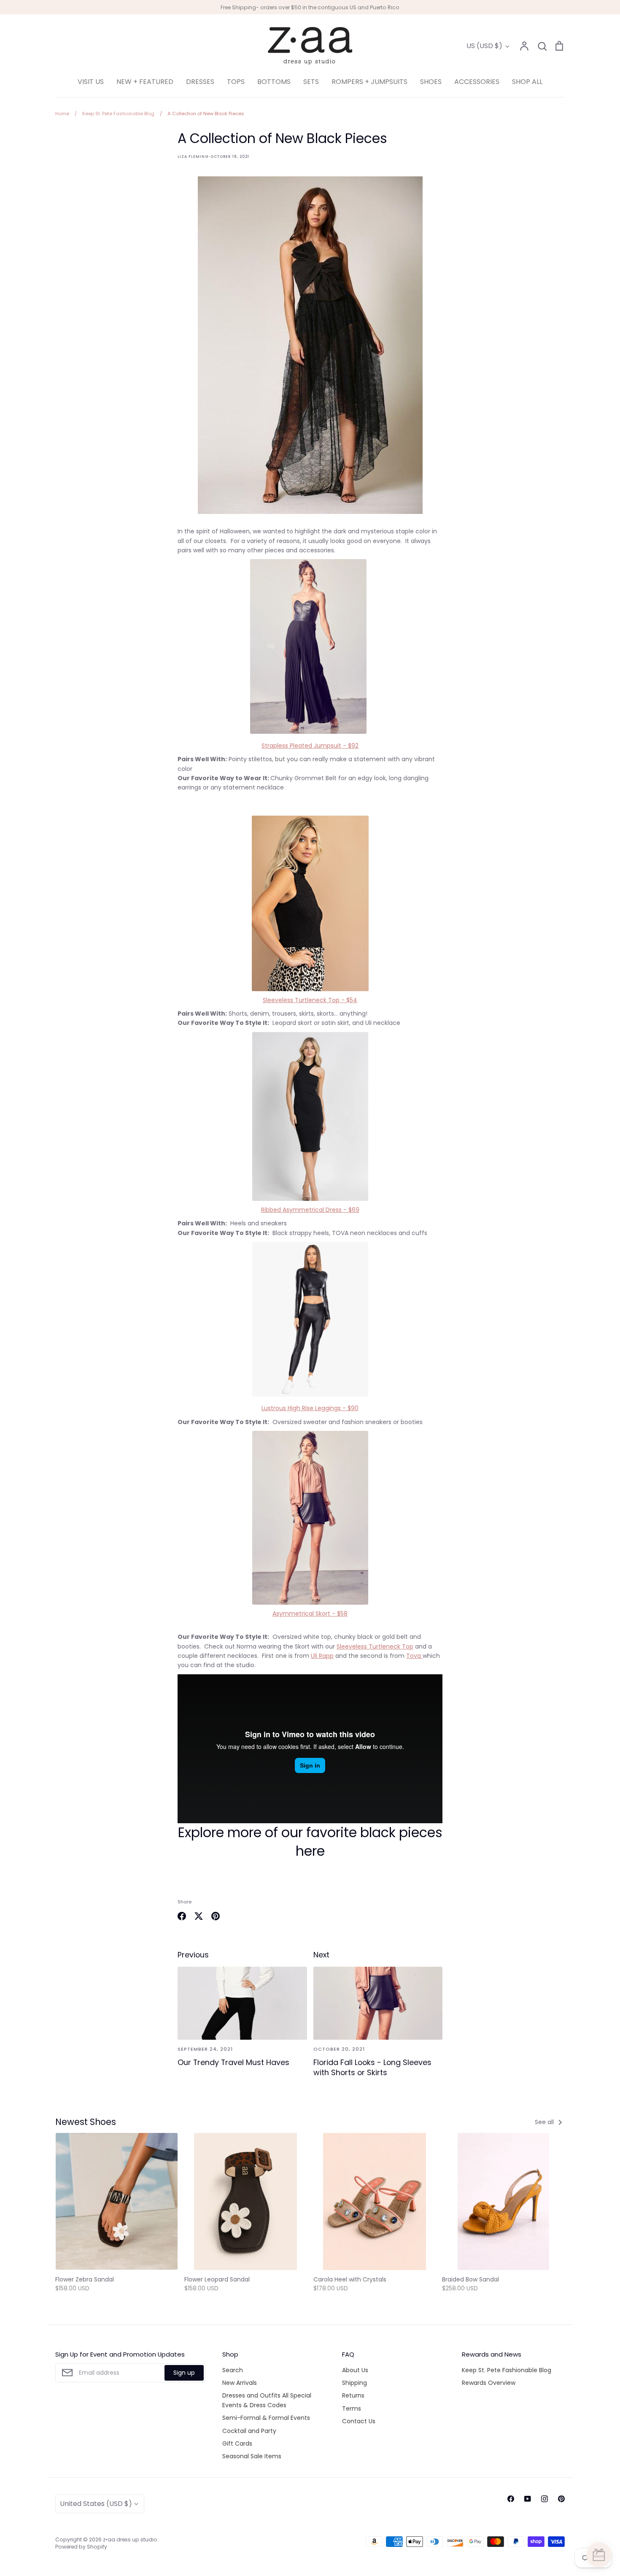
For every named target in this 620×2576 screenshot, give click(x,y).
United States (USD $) (96, 2504)
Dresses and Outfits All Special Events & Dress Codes (267, 2400)
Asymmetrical (310, 1614)
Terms (352, 2408)
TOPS (236, 82)
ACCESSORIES (477, 82)
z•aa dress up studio (130, 2540)
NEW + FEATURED (145, 82)
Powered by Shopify (81, 2547)
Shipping (354, 2383)
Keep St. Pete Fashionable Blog (507, 2370)
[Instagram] (545, 2499)
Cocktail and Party (249, 2431)
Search (233, 2370)
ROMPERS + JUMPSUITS (369, 82)
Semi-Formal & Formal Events (266, 2418)
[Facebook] (511, 2499)
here (310, 1851)
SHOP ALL (527, 82)
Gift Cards (237, 2444)
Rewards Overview (489, 2383)
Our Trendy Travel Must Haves (233, 2062)
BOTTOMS (274, 82)
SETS (311, 82)
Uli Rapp (322, 1656)
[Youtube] (528, 2499)
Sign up (184, 2373)
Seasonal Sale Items (252, 2456)
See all (545, 2122)
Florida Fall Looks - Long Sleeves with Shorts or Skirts (372, 2068)
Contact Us (359, 2421)
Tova (414, 1656)
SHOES (431, 82)
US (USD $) (484, 46)
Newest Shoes (86, 2122)
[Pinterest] (561, 2499)
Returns (353, 2395)
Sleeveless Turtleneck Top (375, 1646)
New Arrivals (240, 2383)
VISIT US (91, 82)
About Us (355, 2370)
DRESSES (200, 82)
